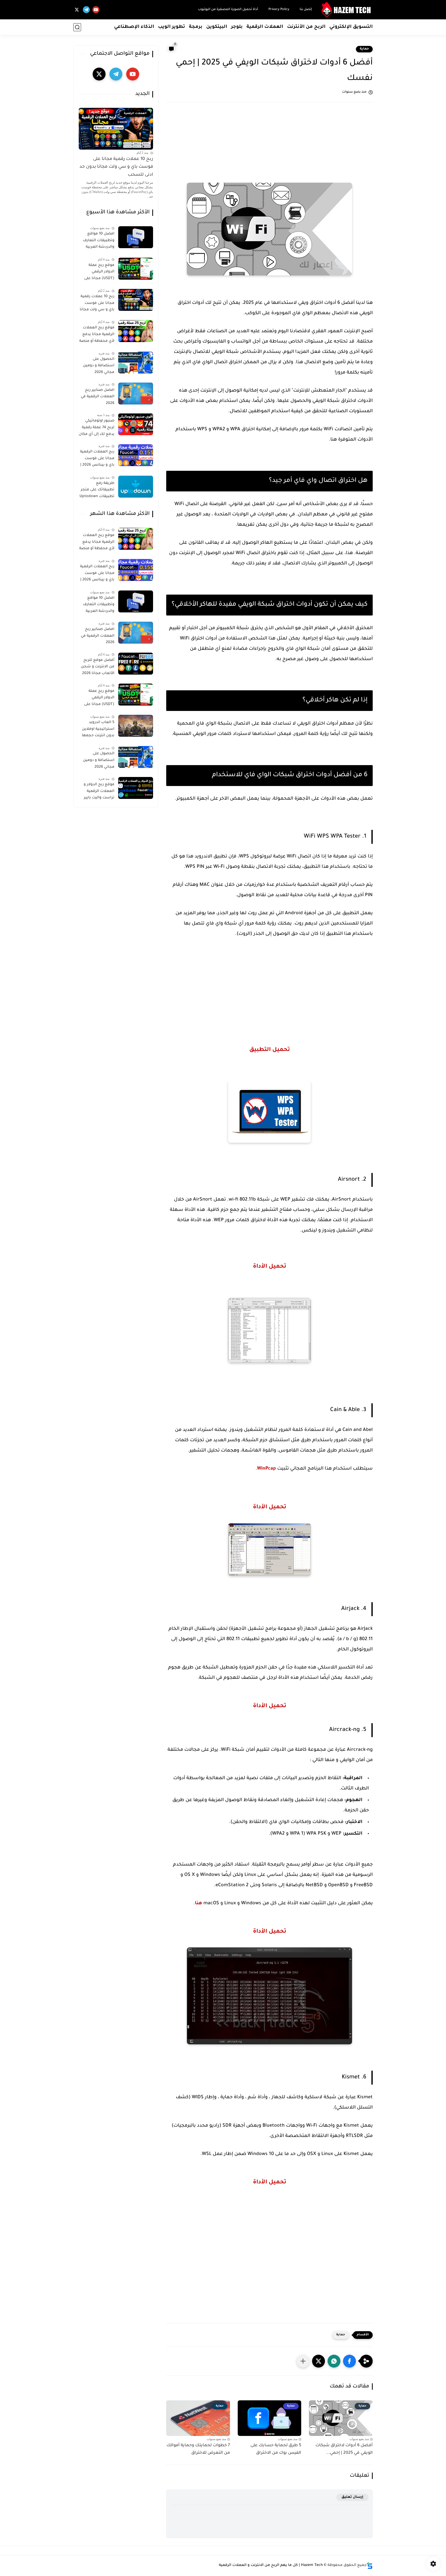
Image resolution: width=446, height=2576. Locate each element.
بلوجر (237, 27)
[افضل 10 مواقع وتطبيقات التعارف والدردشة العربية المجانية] (136, 237)
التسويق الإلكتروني (351, 27)
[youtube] (96, 10)
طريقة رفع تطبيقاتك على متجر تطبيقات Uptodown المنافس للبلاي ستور (97, 491)
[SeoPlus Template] (370, 2566)
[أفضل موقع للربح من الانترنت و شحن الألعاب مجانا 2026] (136, 664)
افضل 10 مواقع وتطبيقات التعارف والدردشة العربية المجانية (99, 241)
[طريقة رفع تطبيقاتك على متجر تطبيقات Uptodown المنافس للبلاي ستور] (136, 487)
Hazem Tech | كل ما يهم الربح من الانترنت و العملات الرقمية (271, 2565)
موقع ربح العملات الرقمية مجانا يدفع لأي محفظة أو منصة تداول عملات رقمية (97, 335)
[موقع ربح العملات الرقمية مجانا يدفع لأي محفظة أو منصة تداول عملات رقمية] (136, 331)
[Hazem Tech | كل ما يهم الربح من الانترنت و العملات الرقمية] (347, 10)
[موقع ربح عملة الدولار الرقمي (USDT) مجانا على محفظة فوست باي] (136, 269)
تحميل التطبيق (270, 1050)
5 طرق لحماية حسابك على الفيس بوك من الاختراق (276, 2449)
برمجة (196, 27)
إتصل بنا (306, 10)
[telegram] (86, 10)
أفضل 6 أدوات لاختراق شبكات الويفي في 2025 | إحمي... (344, 2449)
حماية (364, 49)
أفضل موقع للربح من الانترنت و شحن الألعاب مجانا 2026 (98, 667)
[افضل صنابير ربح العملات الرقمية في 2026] (136, 394)
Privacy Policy (279, 10)
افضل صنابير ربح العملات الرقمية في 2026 (98, 397)
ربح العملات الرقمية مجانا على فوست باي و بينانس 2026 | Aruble (97, 459)
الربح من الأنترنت (306, 27)
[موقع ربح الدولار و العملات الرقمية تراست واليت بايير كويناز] (136, 788)
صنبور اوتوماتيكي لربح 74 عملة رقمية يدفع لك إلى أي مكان (97, 428)
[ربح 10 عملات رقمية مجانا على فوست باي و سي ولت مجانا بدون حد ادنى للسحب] (136, 300)
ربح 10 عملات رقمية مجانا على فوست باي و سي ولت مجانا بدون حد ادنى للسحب (116, 167)
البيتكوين (217, 27)
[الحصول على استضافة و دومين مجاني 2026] (136, 363)
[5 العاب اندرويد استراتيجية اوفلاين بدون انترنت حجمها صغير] (136, 726)
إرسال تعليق (352, 2497)
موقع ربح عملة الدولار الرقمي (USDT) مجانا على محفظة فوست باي (98, 273)
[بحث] (77, 27)
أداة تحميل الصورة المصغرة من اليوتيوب (228, 10)
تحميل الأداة (270, 1267)
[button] (349, 2361)
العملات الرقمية (265, 27)
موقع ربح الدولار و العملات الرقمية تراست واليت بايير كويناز (99, 792)
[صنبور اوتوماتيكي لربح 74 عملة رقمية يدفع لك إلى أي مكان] (136, 424)
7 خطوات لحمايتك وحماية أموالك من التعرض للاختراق (198, 2449)
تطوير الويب (172, 27)
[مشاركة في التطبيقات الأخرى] (303, 2361)
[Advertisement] (269, 148)
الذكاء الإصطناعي (134, 27)
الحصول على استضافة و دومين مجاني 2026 (99, 366)
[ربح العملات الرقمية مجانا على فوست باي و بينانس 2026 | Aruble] (136, 455)
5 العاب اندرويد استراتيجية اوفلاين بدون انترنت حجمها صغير (98, 730)
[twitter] (77, 10)
